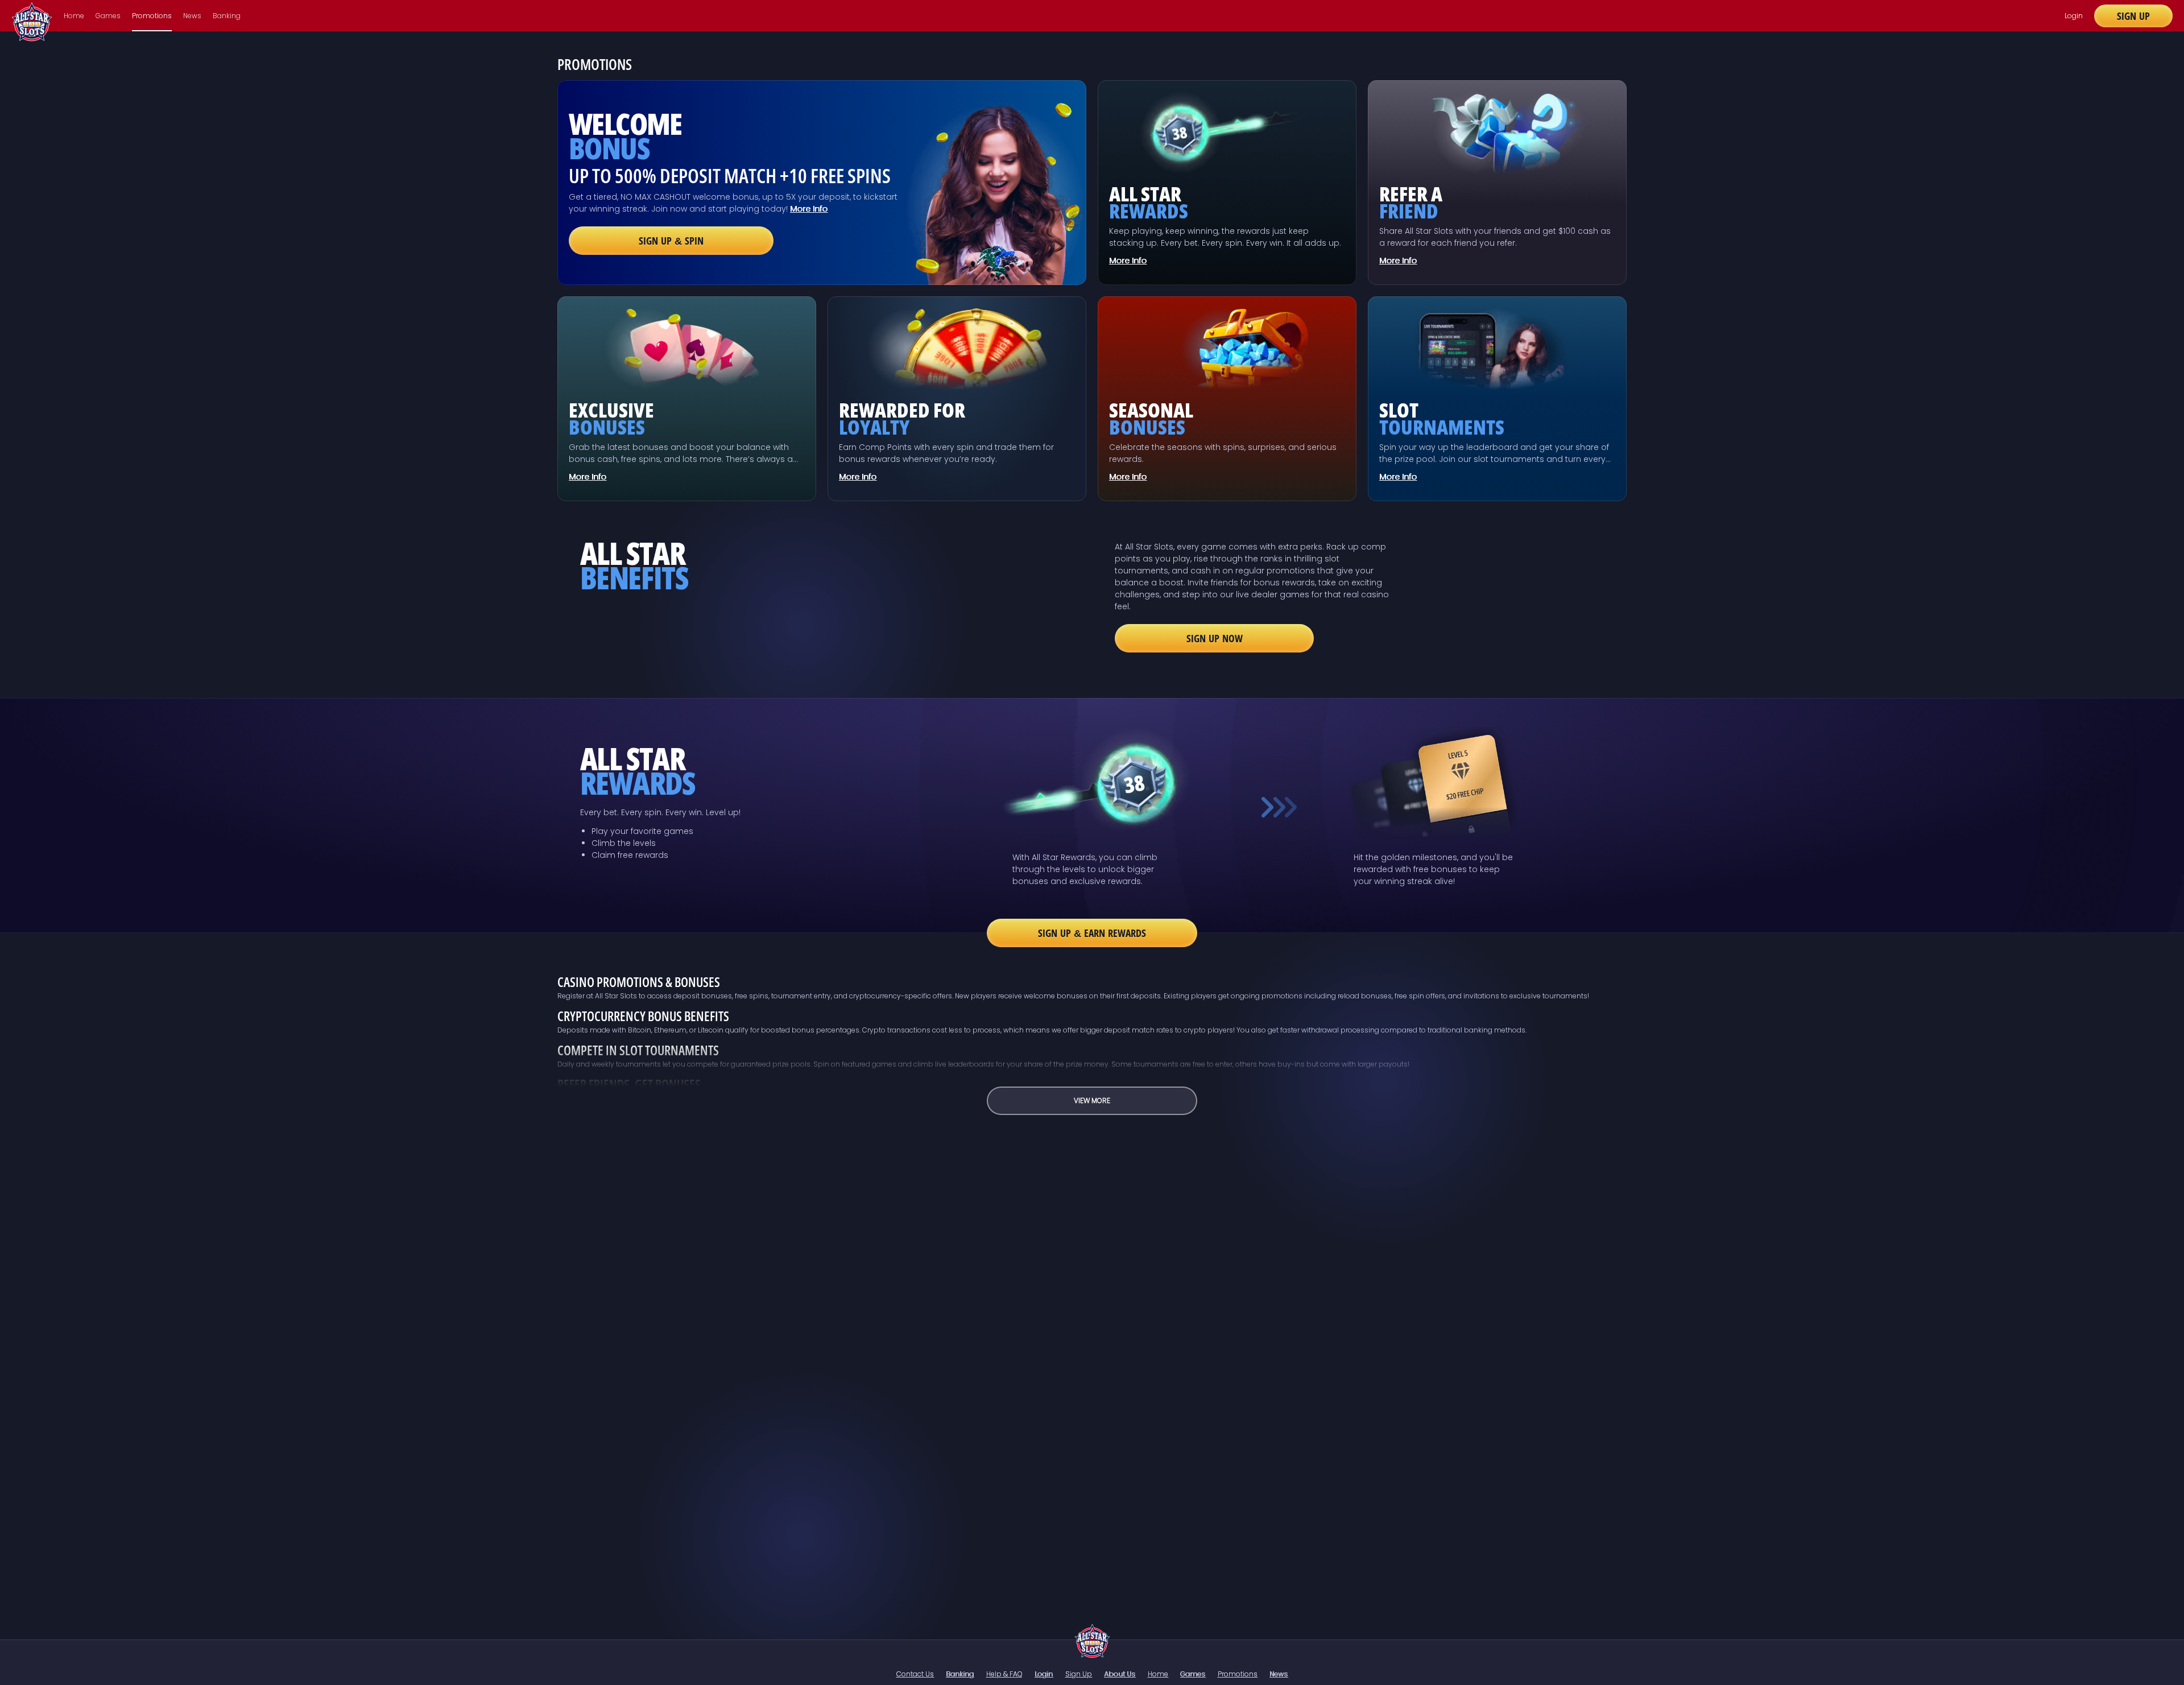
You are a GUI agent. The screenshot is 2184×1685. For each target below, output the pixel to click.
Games (108, 16)
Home (74, 16)
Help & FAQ (1004, 1674)
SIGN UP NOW (1215, 638)
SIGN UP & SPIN (671, 241)
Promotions (152, 16)
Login (2074, 16)
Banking (227, 16)
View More (1092, 1100)
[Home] (1092, 1641)
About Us (1120, 1674)
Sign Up (2133, 16)
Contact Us (915, 1674)
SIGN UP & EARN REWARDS (1092, 933)
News (192, 16)
